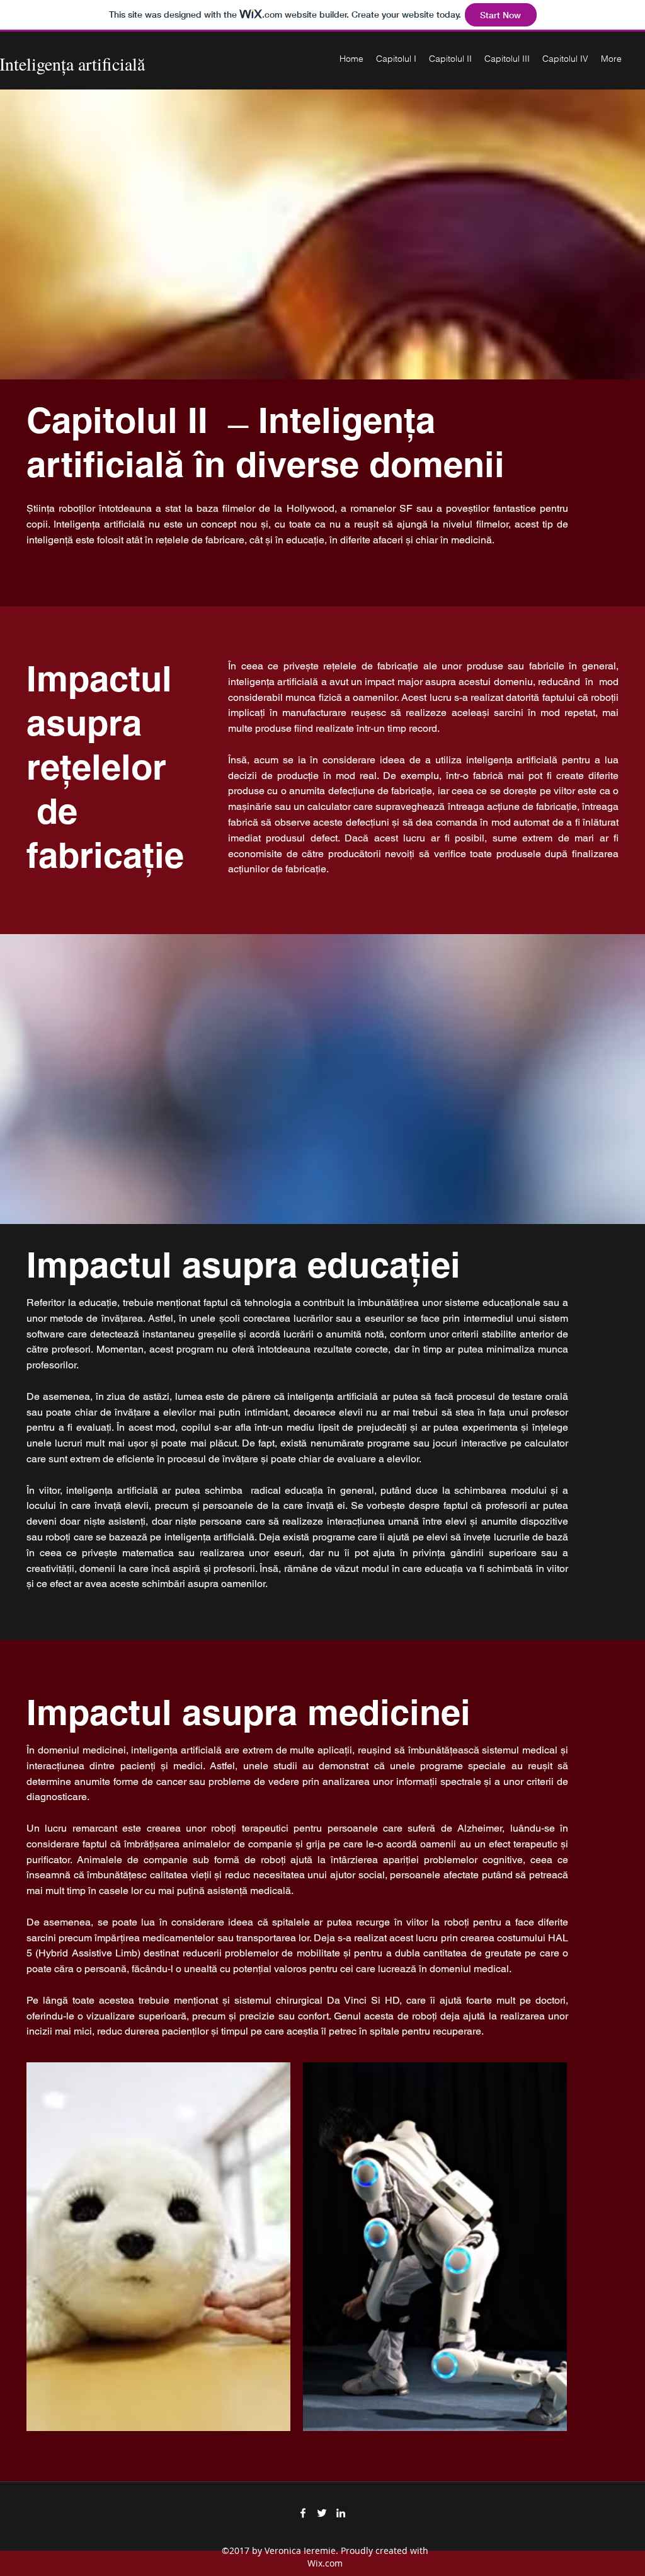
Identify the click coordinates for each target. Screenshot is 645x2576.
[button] (158, 2247)
